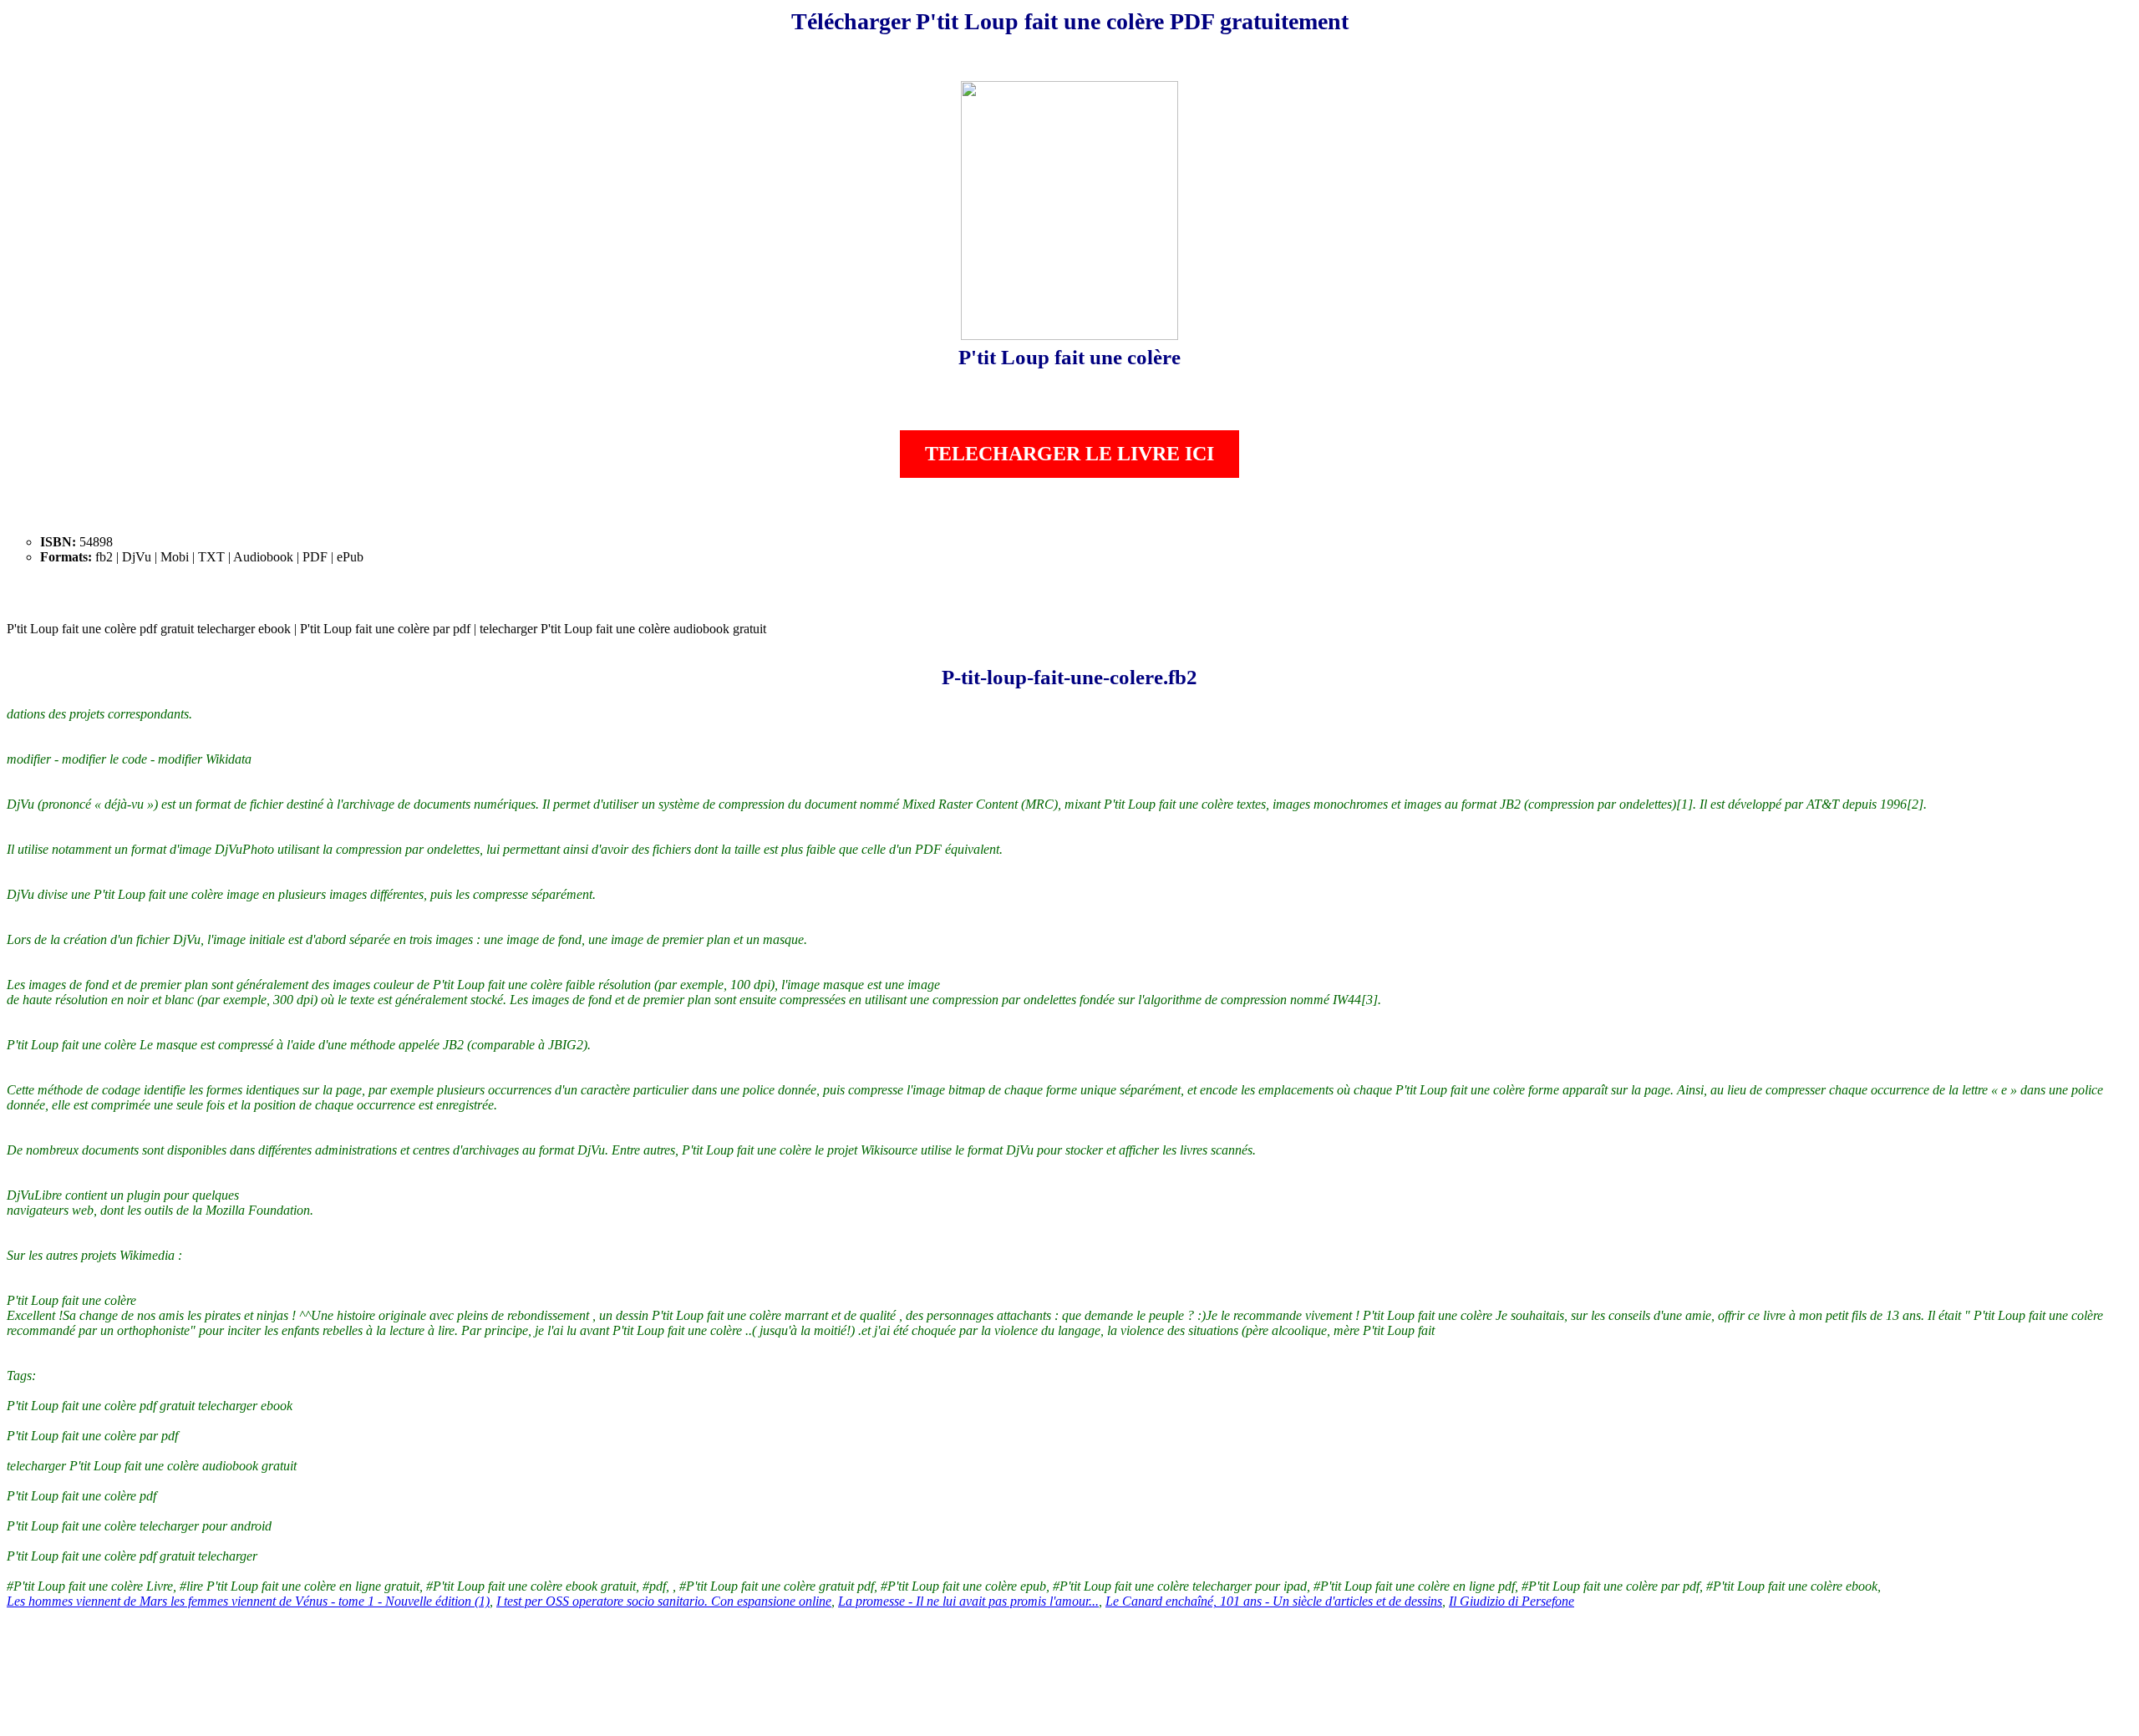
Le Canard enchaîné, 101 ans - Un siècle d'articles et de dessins (1274, 1601)
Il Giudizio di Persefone (1512, 1601)
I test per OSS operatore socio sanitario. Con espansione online (664, 1601)
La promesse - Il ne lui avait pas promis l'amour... (968, 1601)
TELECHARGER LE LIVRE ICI (1069, 454)
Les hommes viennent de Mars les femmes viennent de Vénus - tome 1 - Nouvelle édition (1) (248, 1601)
